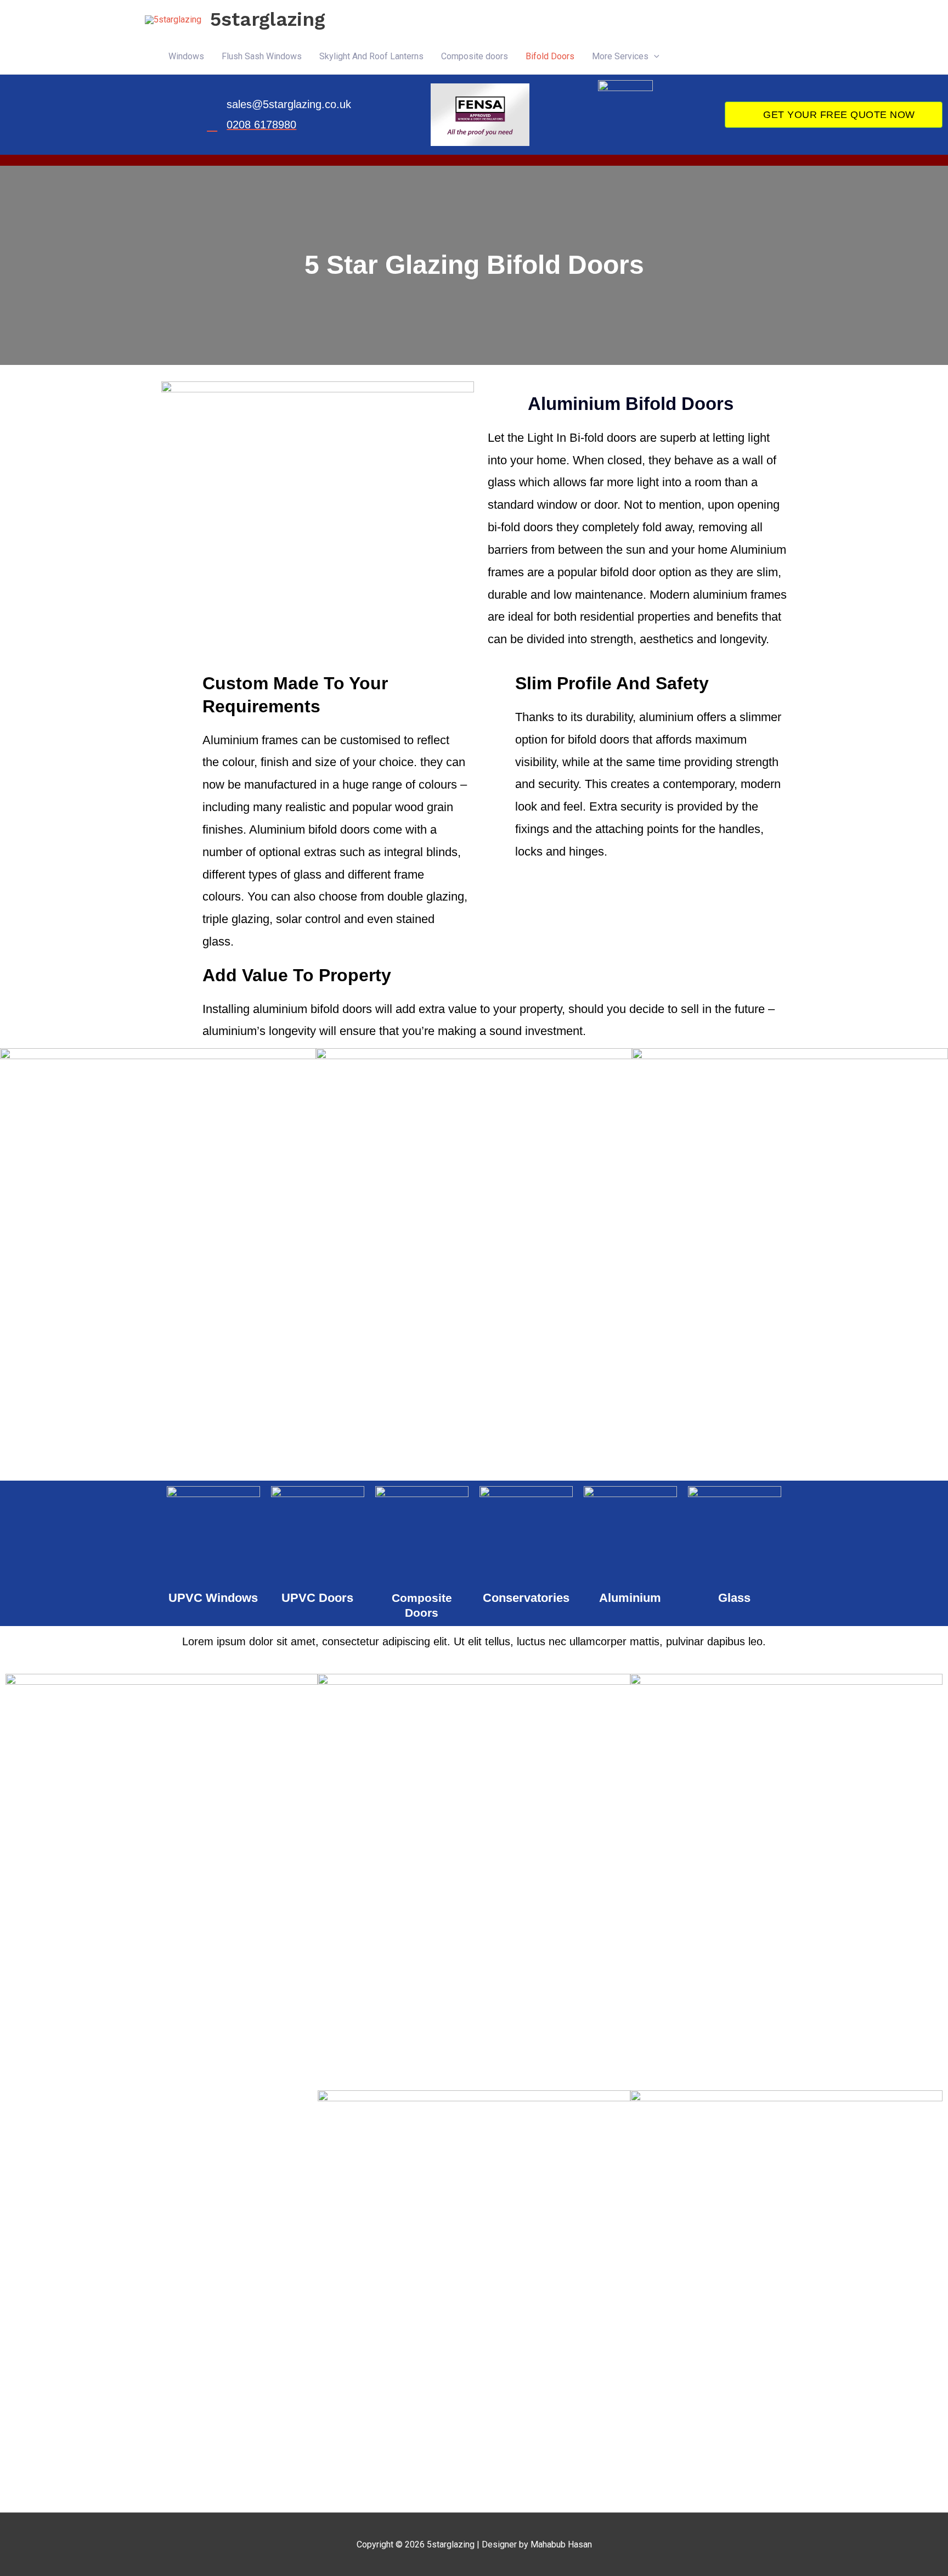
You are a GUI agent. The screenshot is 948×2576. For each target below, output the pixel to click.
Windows (186, 56)
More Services (620, 56)
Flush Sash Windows (262, 56)
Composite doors (475, 56)
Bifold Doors (550, 56)
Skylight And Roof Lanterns (371, 56)
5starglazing (268, 19)
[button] (654, 57)
